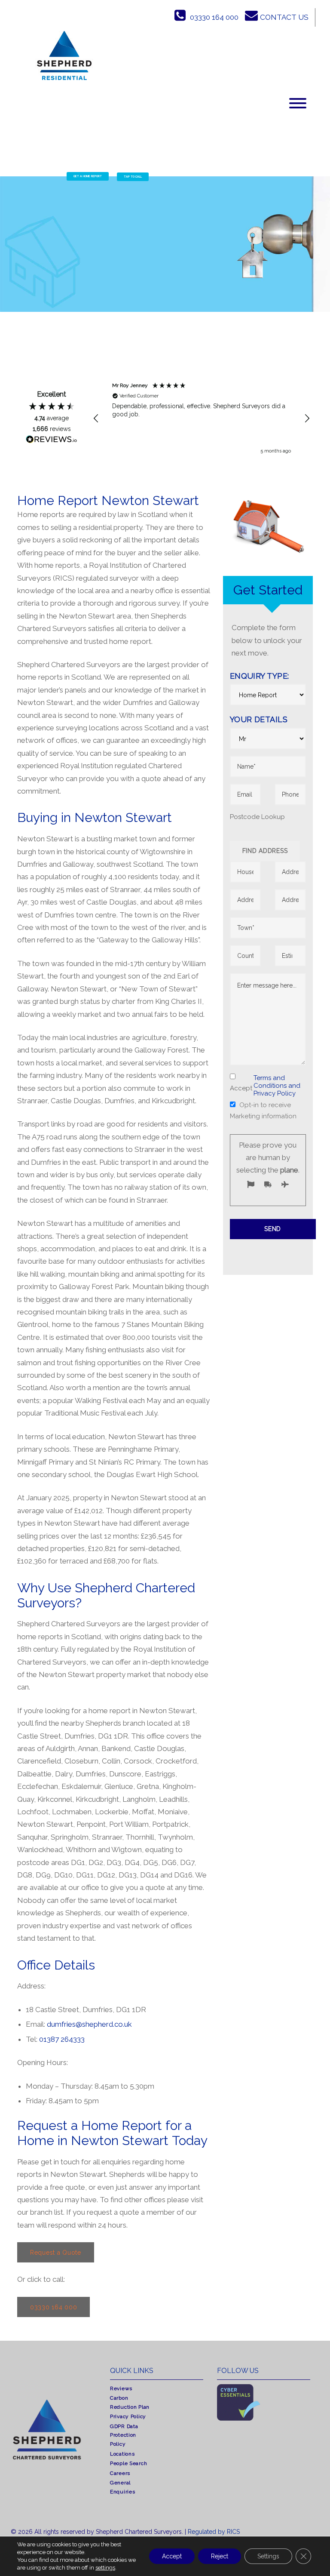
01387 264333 (62, 2039)
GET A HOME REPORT (88, 176)
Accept (172, 2556)
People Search (128, 2463)
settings (105, 2568)
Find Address (265, 851)
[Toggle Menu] (298, 103)
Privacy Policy (128, 2416)
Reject (220, 2556)
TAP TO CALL (133, 177)
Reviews (121, 2388)
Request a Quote (56, 2253)
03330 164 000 (214, 17)
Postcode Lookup (257, 817)
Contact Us (284, 17)
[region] (202, 419)
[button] (96, 419)
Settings (268, 2556)
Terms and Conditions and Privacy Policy (277, 1086)
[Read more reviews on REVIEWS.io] (52, 441)
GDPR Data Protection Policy (124, 2435)
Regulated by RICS (214, 2532)
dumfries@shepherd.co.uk (89, 2024)
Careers (120, 2473)
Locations (122, 2454)
